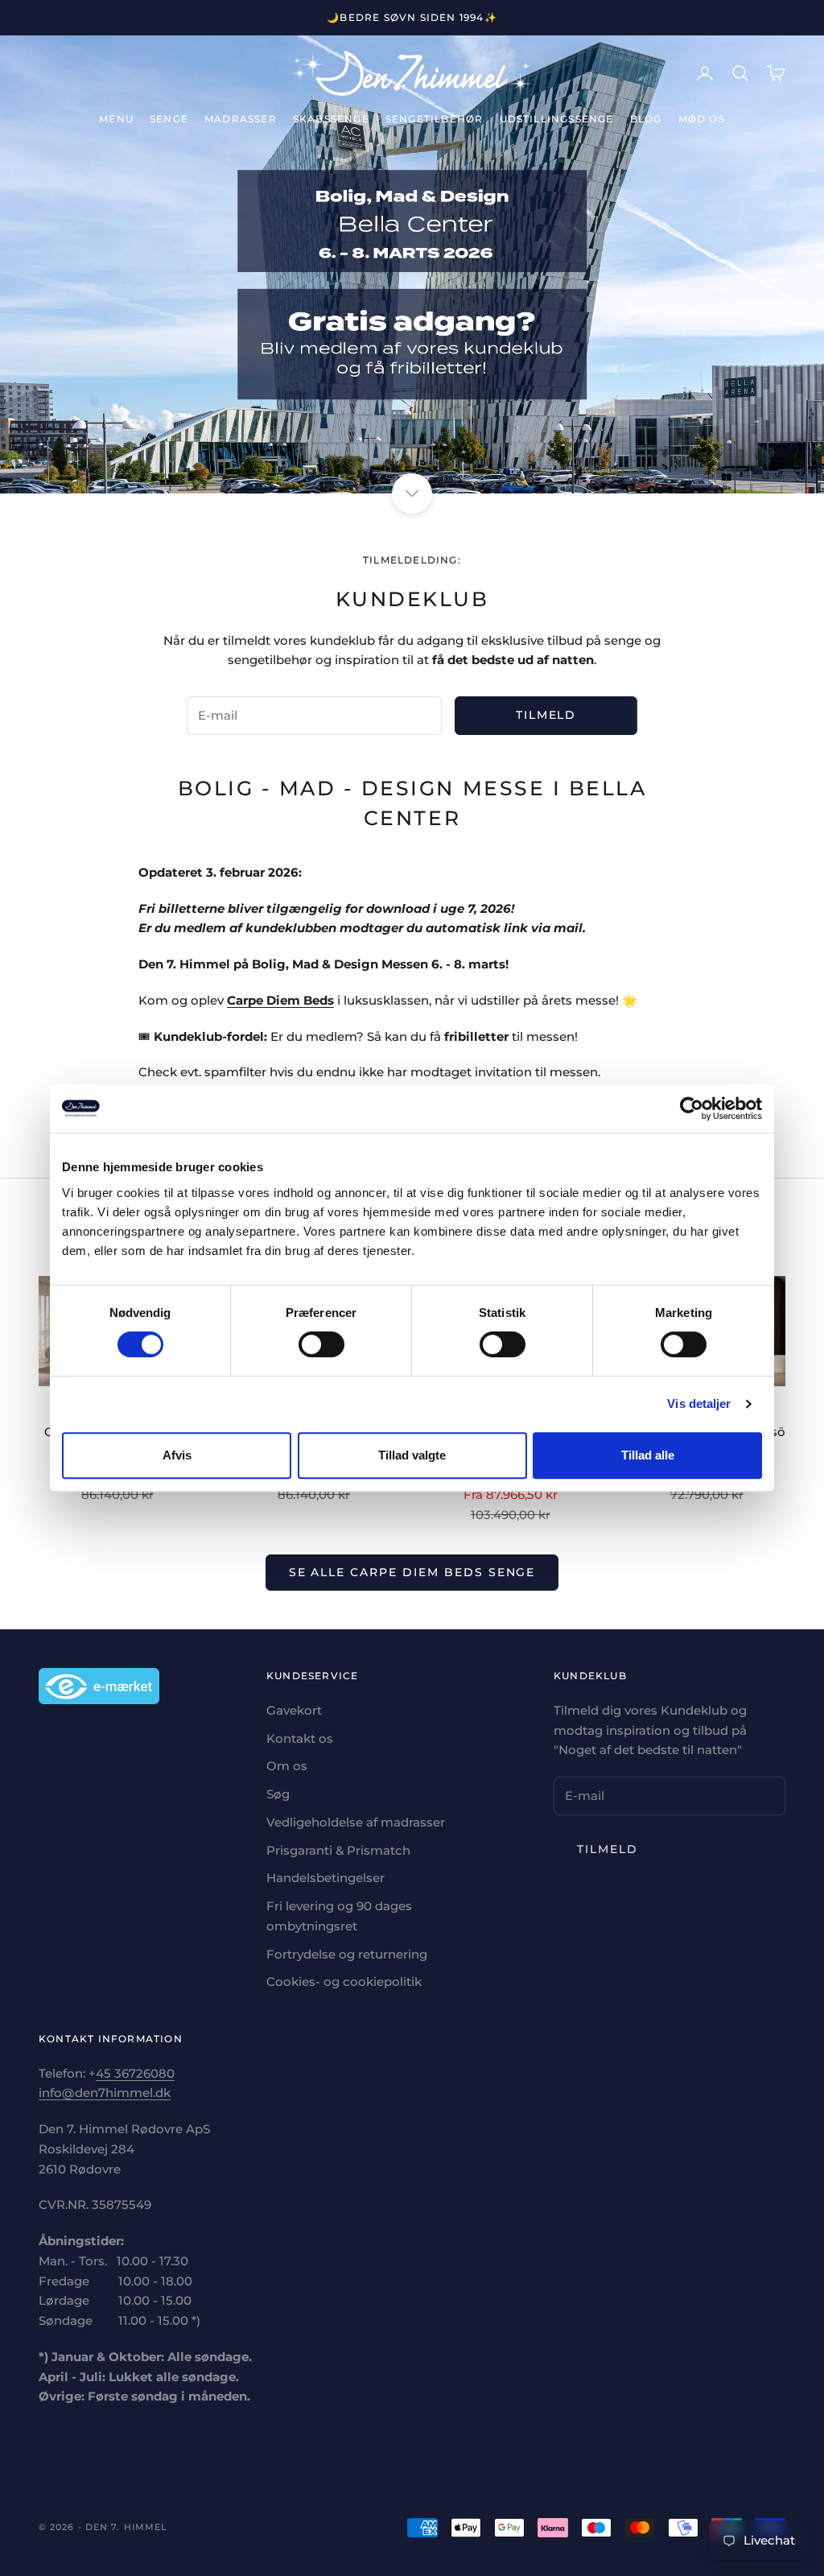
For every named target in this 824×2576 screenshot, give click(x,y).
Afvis (177, 1455)
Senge (169, 119)
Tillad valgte (412, 1455)
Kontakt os (300, 1738)
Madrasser (241, 119)
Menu (116, 119)
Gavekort (294, 1710)
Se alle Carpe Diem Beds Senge (412, 1572)
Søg (278, 1794)
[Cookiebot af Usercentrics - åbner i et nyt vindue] (692, 1108)
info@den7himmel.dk (105, 2093)
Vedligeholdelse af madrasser (356, 1822)
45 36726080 (135, 2073)
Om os (287, 1766)
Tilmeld (546, 715)
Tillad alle (648, 1455)
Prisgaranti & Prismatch (338, 1850)
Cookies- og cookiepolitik (344, 1982)
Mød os (702, 119)
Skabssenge (331, 119)
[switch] (321, 1344)
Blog (646, 119)
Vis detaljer (699, 1404)
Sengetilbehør (435, 119)
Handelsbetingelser (325, 1878)
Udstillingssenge (557, 119)
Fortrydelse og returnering (347, 1954)
